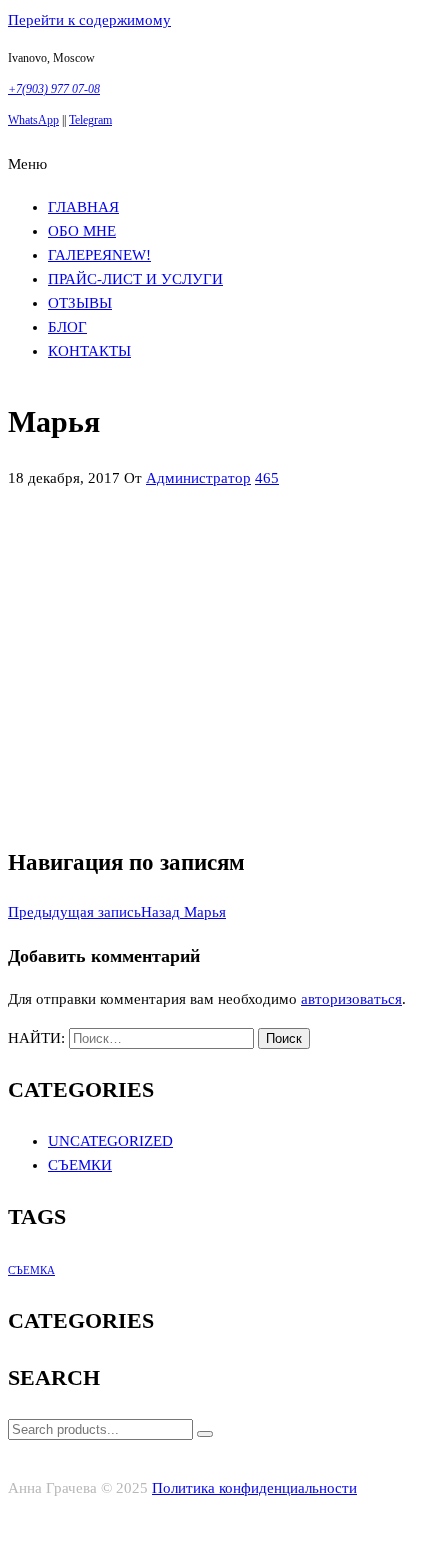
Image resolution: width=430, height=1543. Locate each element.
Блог (67, 327)
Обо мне (82, 231)
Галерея (99, 255)
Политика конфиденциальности (254, 1488)
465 (267, 478)
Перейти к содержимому (89, 20)
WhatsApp (33, 120)
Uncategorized (110, 1141)
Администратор (198, 478)
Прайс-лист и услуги (135, 279)
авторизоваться (351, 999)
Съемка (31, 1270)
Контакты (89, 351)
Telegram (90, 120)
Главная (83, 207)
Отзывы (80, 303)
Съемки (80, 1165)
